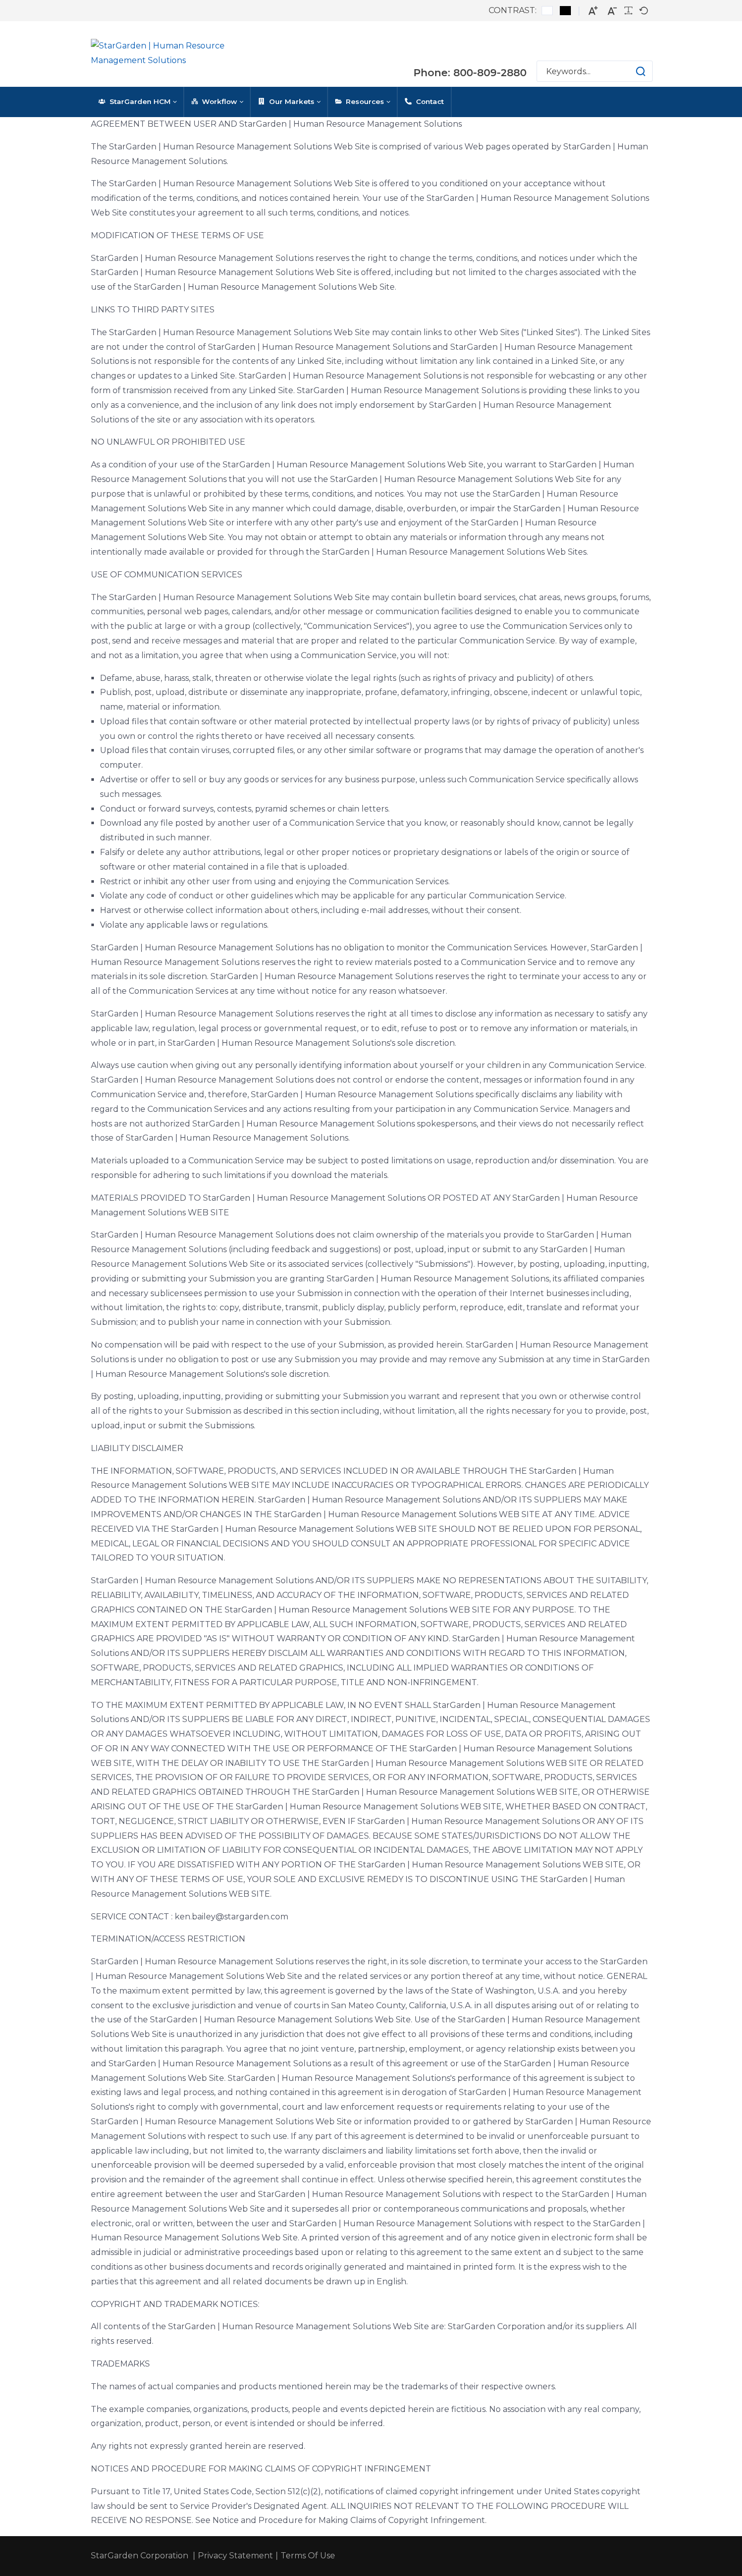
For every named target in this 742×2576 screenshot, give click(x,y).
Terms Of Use (308, 2556)
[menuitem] (137, 102)
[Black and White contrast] (565, 11)
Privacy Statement (235, 2556)
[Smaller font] (612, 11)
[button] (631, 71)
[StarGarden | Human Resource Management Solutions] (172, 54)
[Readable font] (628, 11)
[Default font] (644, 11)
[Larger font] (593, 11)
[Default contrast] (547, 11)
